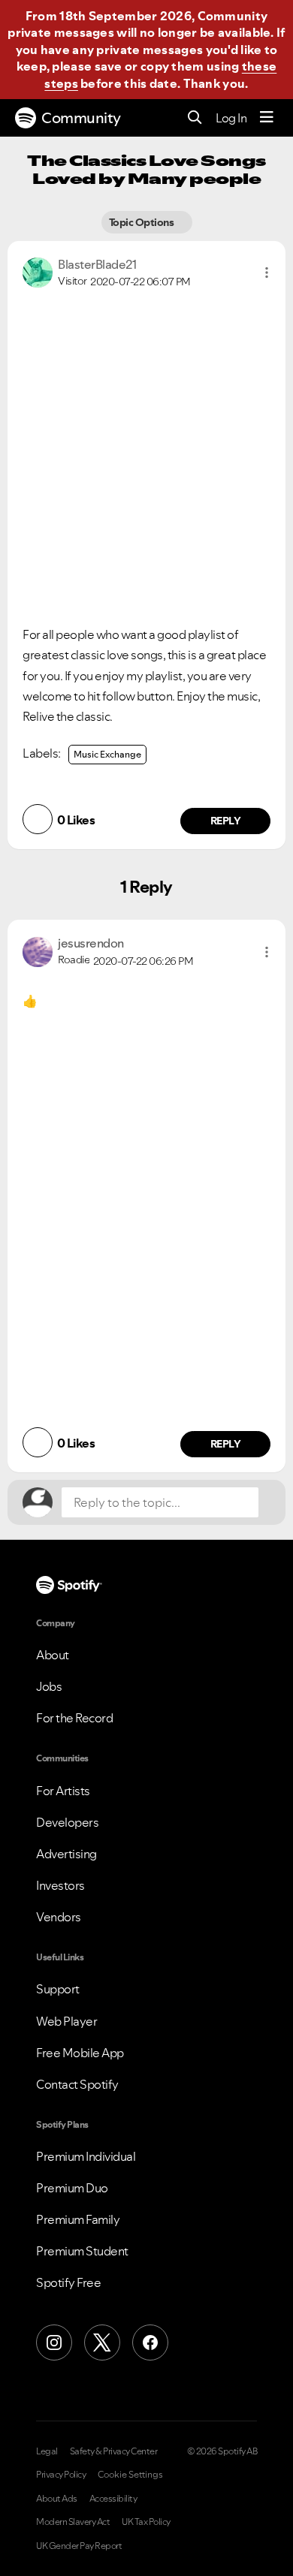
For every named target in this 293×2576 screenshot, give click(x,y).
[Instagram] (54, 2343)
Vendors (59, 1917)
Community (81, 118)
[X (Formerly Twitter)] (102, 2343)
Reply (226, 821)
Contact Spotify (77, 2084)
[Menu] (267, 118)
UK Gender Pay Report (79, 2546)
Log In (231, 118)
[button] (267, 273)
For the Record (74, 1718)
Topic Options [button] (142, 222)
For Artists (63, 1791)
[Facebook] (150, 2343)
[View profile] (38, 271)
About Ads (57, 2499)
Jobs (49, 1686)
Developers (67, 1822)
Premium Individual (86, 2156)
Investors (60, 1885)
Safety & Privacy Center (114, 2451)
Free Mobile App (80, 2053)
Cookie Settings (130, 2475)
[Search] (195, 118)
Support (58, 1989)
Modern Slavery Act (73, 2522)
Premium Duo (72, 2188)
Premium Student (82, 2251)
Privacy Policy (61, 2475)
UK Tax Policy (146, 2522)
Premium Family (78, 2219)
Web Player (66, 2021)
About (53, 1655)
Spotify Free (68, 2282)
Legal (47, 2451)
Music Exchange (107, 754)
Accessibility (113, 2499)
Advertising (66, 1854)
